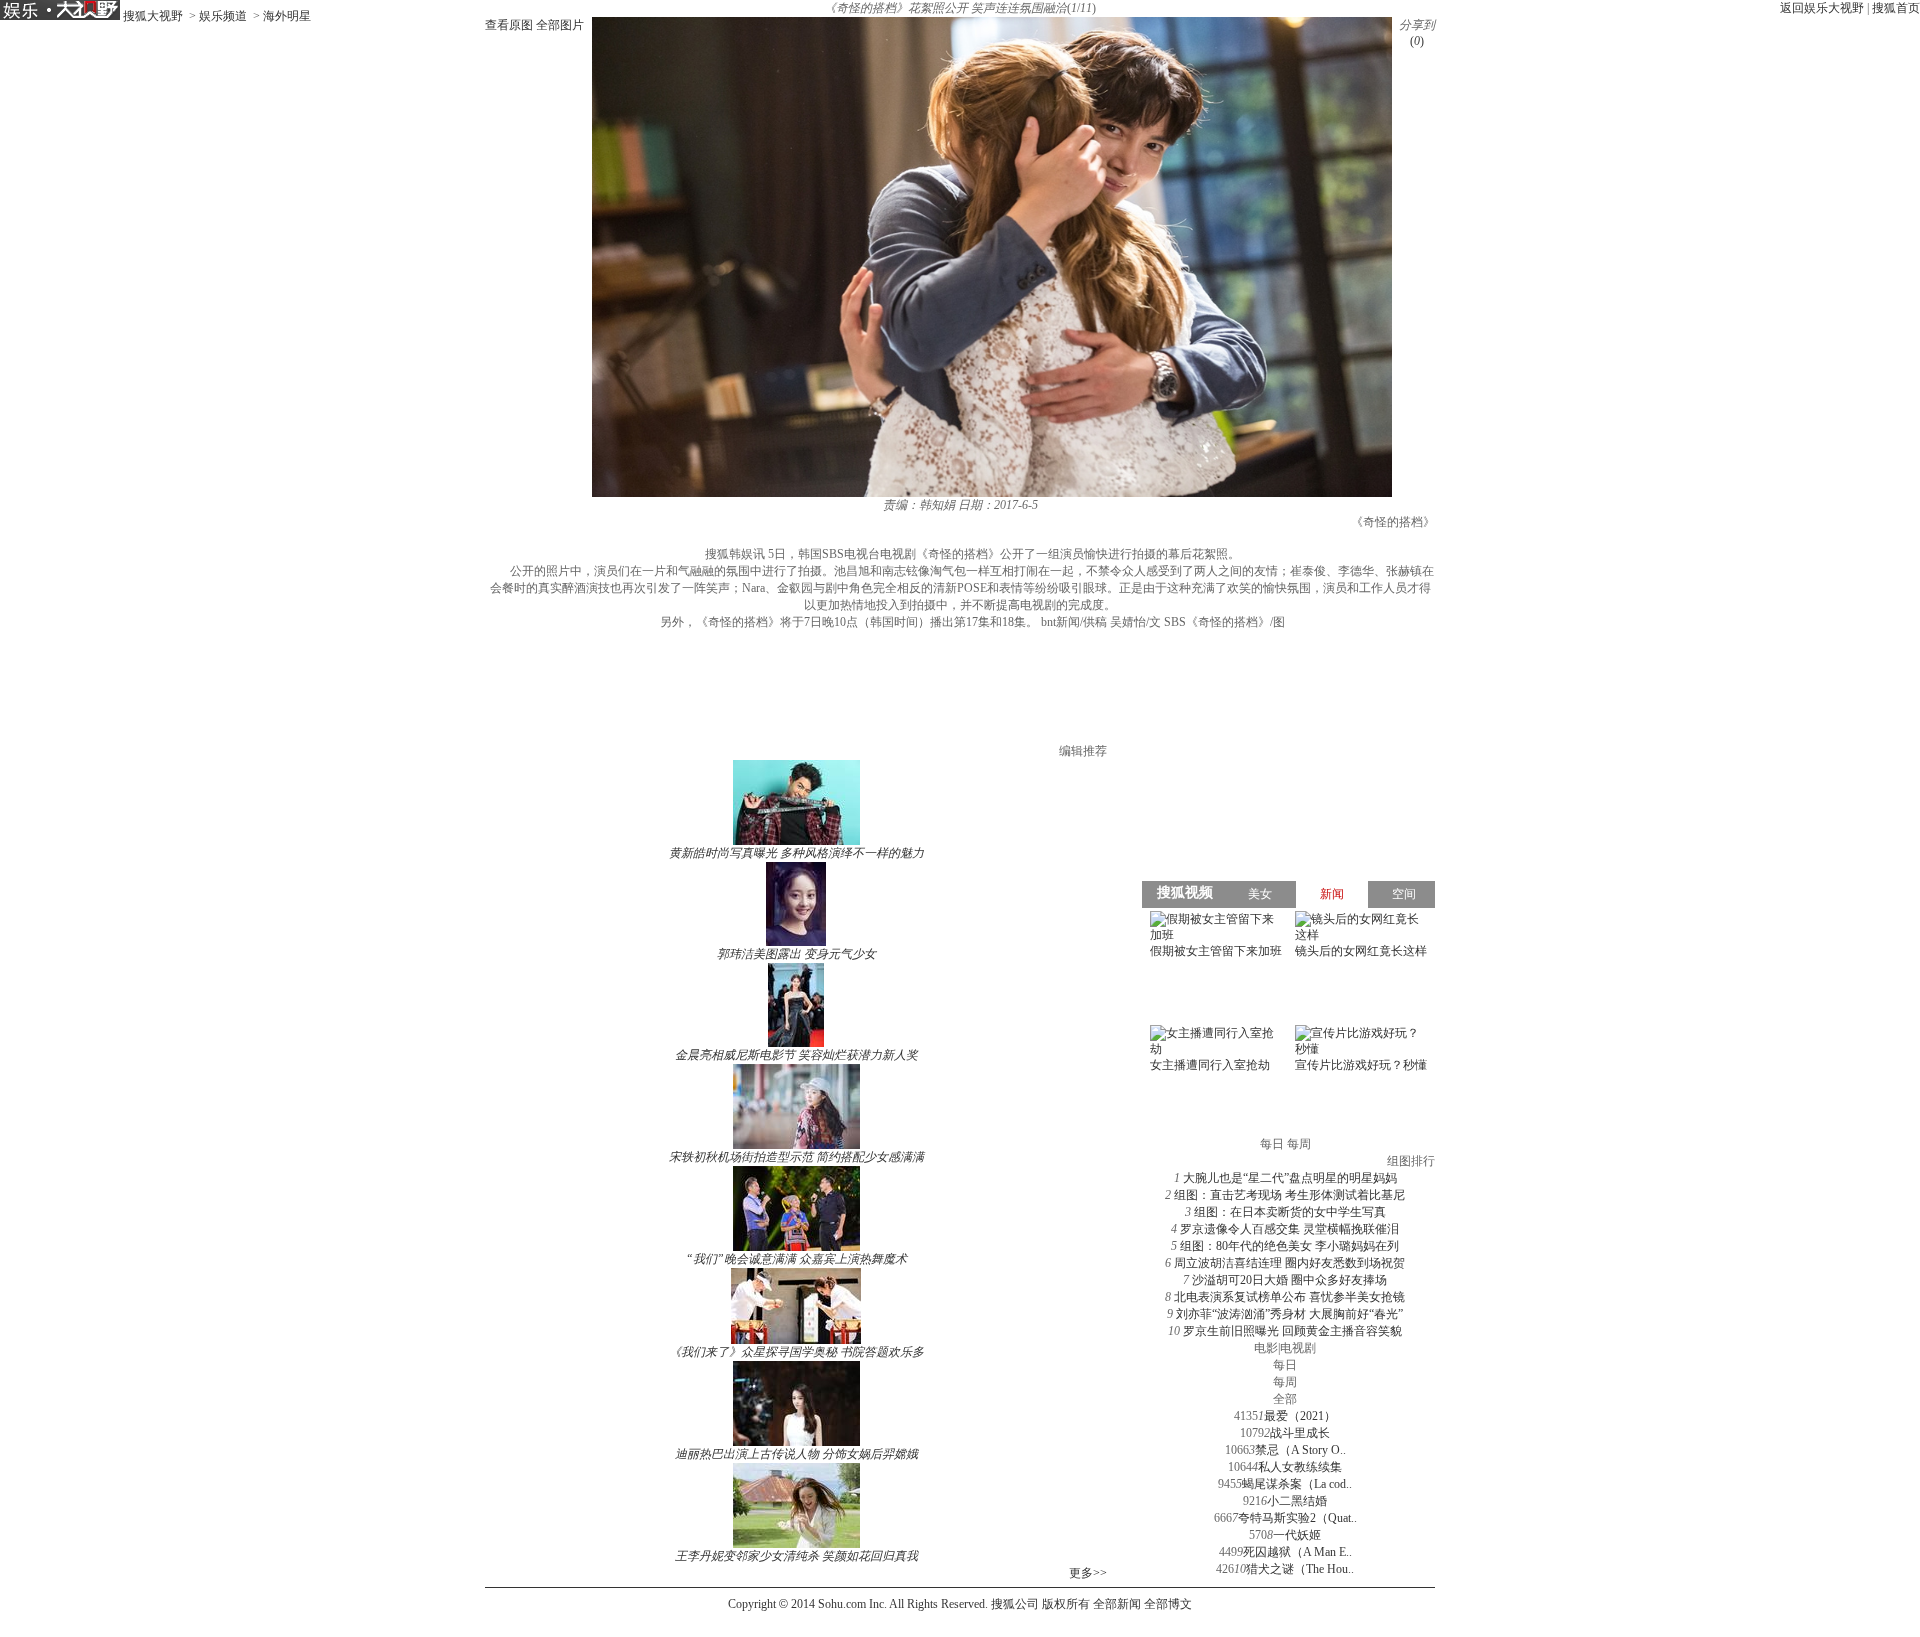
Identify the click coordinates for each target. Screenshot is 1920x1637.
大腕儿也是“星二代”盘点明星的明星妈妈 (1290, 1178)
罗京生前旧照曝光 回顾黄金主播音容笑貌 (1292, 1331)
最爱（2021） (1300, 1416)
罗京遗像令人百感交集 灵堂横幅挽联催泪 (1289, 1229)
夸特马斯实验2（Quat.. (1297, 1518)
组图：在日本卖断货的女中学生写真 (1290, 1212)
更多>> (1088, 1573)
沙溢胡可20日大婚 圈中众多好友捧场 (1289, 1280)
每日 (1285, 1365)
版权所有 (1066, 1604)
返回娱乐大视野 (1822, 8)
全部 (1285, 1399)
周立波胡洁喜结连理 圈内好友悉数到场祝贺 (1289, 1263)
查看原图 (509, 25)
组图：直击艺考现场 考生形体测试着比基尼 (1289, 1195)
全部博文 (1168, 1604)
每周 (1285, 1382)
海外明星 (287, 16)
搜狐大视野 (153, 16)
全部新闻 (1117, 1604)
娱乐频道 (223, 16)
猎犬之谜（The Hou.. (1300, 1569)
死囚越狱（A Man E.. (1297, 1552)
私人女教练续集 (1300, 1467)
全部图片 (560, 25)
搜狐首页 (1896, 8)
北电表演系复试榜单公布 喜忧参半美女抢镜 (1289, 1297)
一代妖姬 (1297, 1535)
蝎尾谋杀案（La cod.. (1297, 1484)
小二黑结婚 (1297, 1501)
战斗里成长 (1300, 1433)
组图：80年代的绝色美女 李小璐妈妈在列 (1289, 1246)
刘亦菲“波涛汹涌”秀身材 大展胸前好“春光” (1289, 1314)
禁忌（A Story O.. (1300, 1450)
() (1417, 41)
